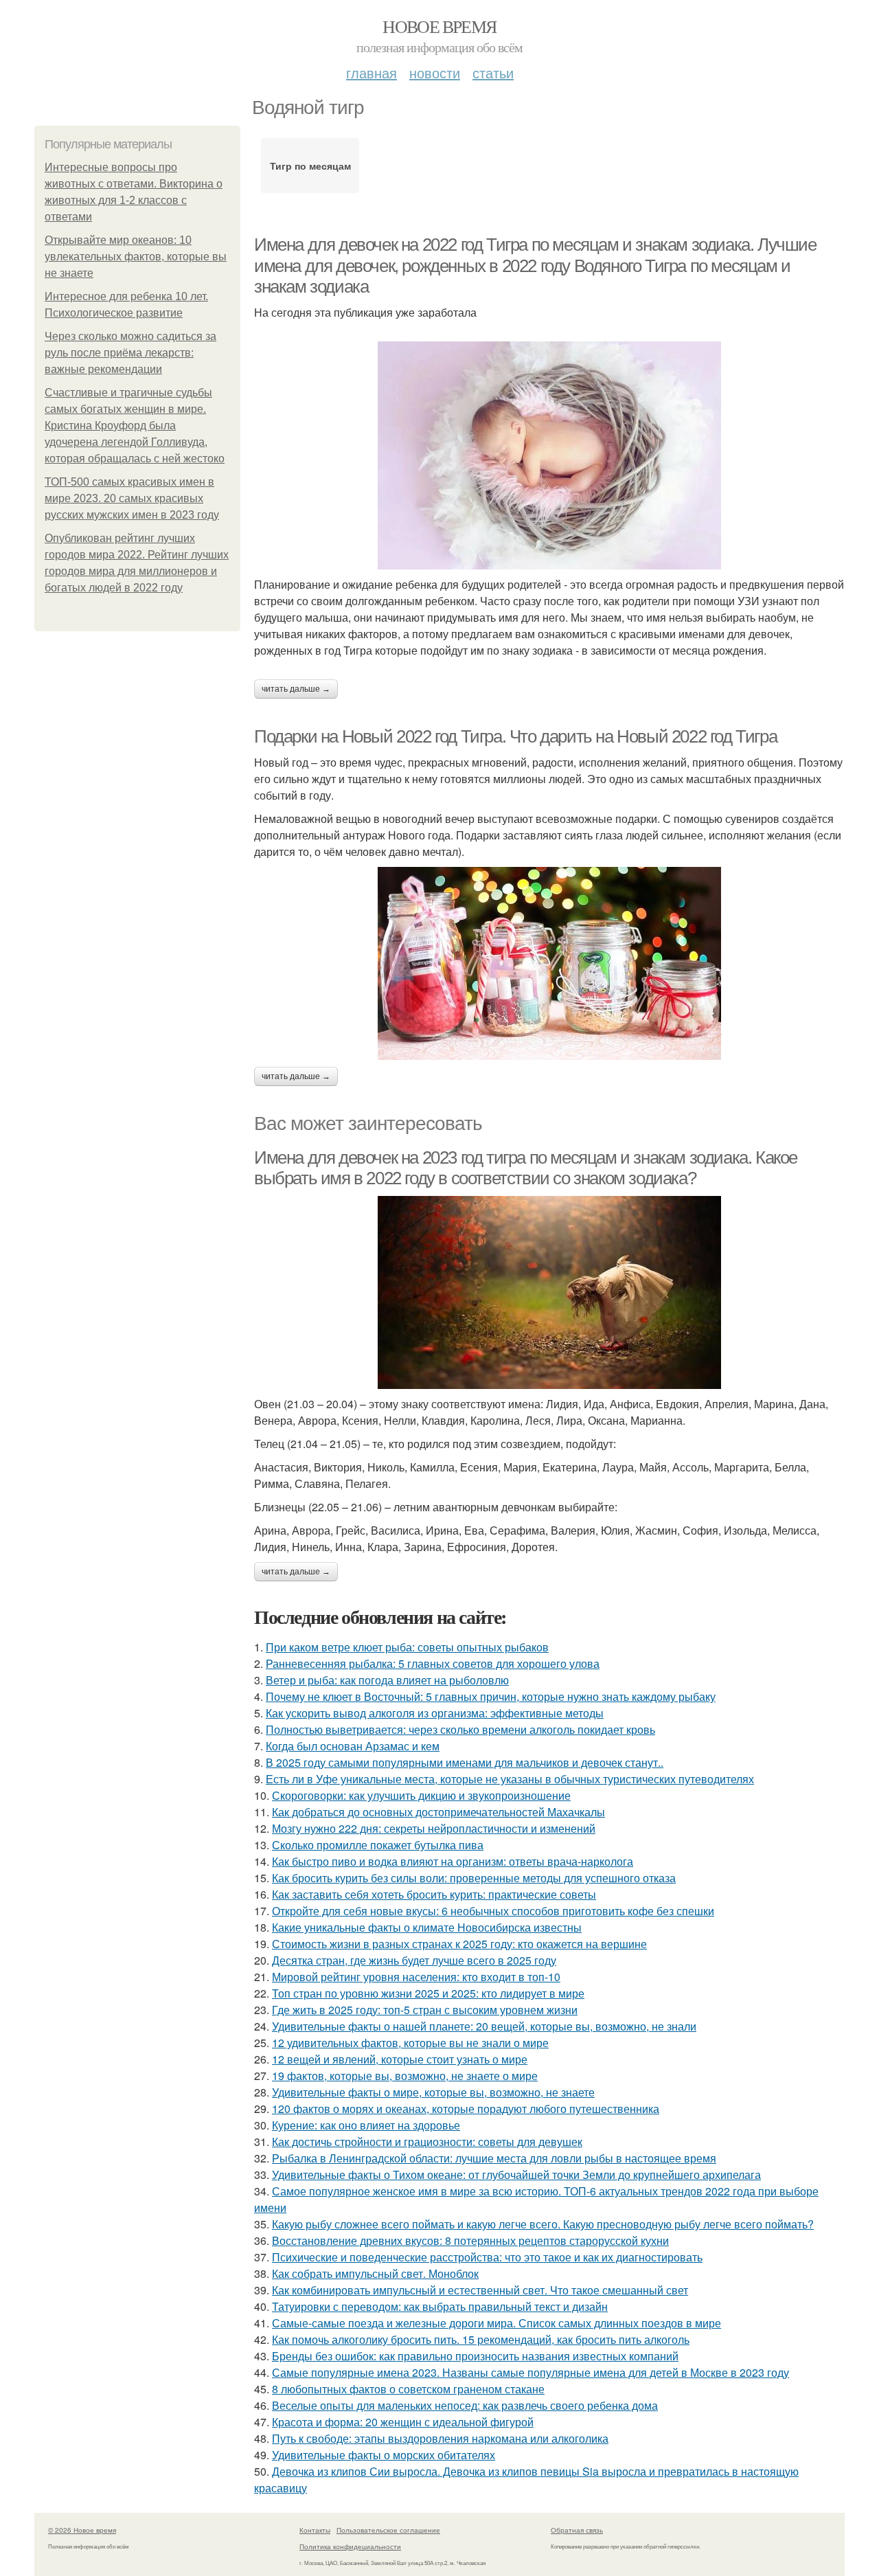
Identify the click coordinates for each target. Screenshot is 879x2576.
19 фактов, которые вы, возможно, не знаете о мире (405, 2076)
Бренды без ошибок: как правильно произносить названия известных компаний (475, 2356)
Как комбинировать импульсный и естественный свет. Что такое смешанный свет (480, 2290)
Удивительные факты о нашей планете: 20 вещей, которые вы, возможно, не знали (484, 2026)
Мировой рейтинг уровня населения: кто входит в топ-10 (416, 1977)
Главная (372, 72)
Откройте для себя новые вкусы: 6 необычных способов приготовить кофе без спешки (493, 1911)
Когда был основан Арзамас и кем (353, 1746)
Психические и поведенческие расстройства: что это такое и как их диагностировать (487, 2257)
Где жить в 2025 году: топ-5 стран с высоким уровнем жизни (425, 2010)
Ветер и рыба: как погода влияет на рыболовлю (387, 1680)
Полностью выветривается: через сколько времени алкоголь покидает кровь (460, 1729)
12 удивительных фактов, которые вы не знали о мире (410, 2043)
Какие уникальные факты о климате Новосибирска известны (427, 1927)
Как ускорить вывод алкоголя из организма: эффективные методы (435, 1713)
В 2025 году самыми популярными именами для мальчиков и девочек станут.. (465, 1762)
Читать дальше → (296, 689)
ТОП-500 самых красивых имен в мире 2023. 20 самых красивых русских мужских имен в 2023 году (132, 498)
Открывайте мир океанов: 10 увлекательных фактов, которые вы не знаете (136, 257)
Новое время (439, 26)
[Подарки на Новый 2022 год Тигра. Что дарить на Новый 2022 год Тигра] (549, 963)
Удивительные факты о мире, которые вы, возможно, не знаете (433, 2092)
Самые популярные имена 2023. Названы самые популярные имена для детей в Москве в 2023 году (530, 2372)
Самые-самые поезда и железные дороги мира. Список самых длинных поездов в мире (496, 2323)
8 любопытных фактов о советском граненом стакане (408, 2389)
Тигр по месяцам (310, 166)
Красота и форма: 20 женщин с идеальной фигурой (403, 2422)
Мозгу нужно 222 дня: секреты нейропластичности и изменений (434, 1828)
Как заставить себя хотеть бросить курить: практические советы (434, 1894)
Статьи (493, 72)
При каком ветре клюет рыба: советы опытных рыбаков (407, 1647)
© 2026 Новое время (82, 2530)
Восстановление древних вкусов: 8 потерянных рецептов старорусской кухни (470, 2240)
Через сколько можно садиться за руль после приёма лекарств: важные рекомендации (130, 353)
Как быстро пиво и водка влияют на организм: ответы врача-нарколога (453, 1861)
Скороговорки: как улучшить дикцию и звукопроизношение (421, 1795)
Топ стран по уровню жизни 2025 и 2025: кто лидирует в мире (428, 1993)
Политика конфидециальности (350, 2546)
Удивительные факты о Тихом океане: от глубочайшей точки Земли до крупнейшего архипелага (516, 2174)
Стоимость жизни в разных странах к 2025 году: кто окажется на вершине (459, 1944)
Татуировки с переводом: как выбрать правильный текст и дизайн (440, 2306)
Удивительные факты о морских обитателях (384, 2455)
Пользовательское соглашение (388, 2530)
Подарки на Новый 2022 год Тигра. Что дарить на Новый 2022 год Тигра (515, 736)
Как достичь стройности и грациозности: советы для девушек (427, 2142)
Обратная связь (577, 2530)
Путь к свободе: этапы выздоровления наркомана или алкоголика (440, 2438)
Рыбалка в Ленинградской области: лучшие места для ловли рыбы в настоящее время (494, 2158)
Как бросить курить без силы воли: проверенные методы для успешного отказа (474, 1878)
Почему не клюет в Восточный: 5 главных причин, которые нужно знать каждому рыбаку (491, 1696)
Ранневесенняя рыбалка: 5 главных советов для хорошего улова (433, 1663)
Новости (435, 72)
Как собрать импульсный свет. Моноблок (375, 2273)
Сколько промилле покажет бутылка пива (378, 1845)
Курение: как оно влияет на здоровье (366, 2125)
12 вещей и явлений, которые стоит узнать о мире (400, 2059)
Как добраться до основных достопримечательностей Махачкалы (438, 1812)
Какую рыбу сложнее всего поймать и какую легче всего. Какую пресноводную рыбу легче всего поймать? (543, 2224)
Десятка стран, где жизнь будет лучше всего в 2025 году (414, 1960)
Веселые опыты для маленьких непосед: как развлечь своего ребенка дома (465, 2405)
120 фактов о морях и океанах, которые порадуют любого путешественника (466, 2109)
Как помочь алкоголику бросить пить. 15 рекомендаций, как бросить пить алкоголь (481, 2339)
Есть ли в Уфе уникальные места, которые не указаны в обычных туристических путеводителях (510, 1779)
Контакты (315, 2530)
